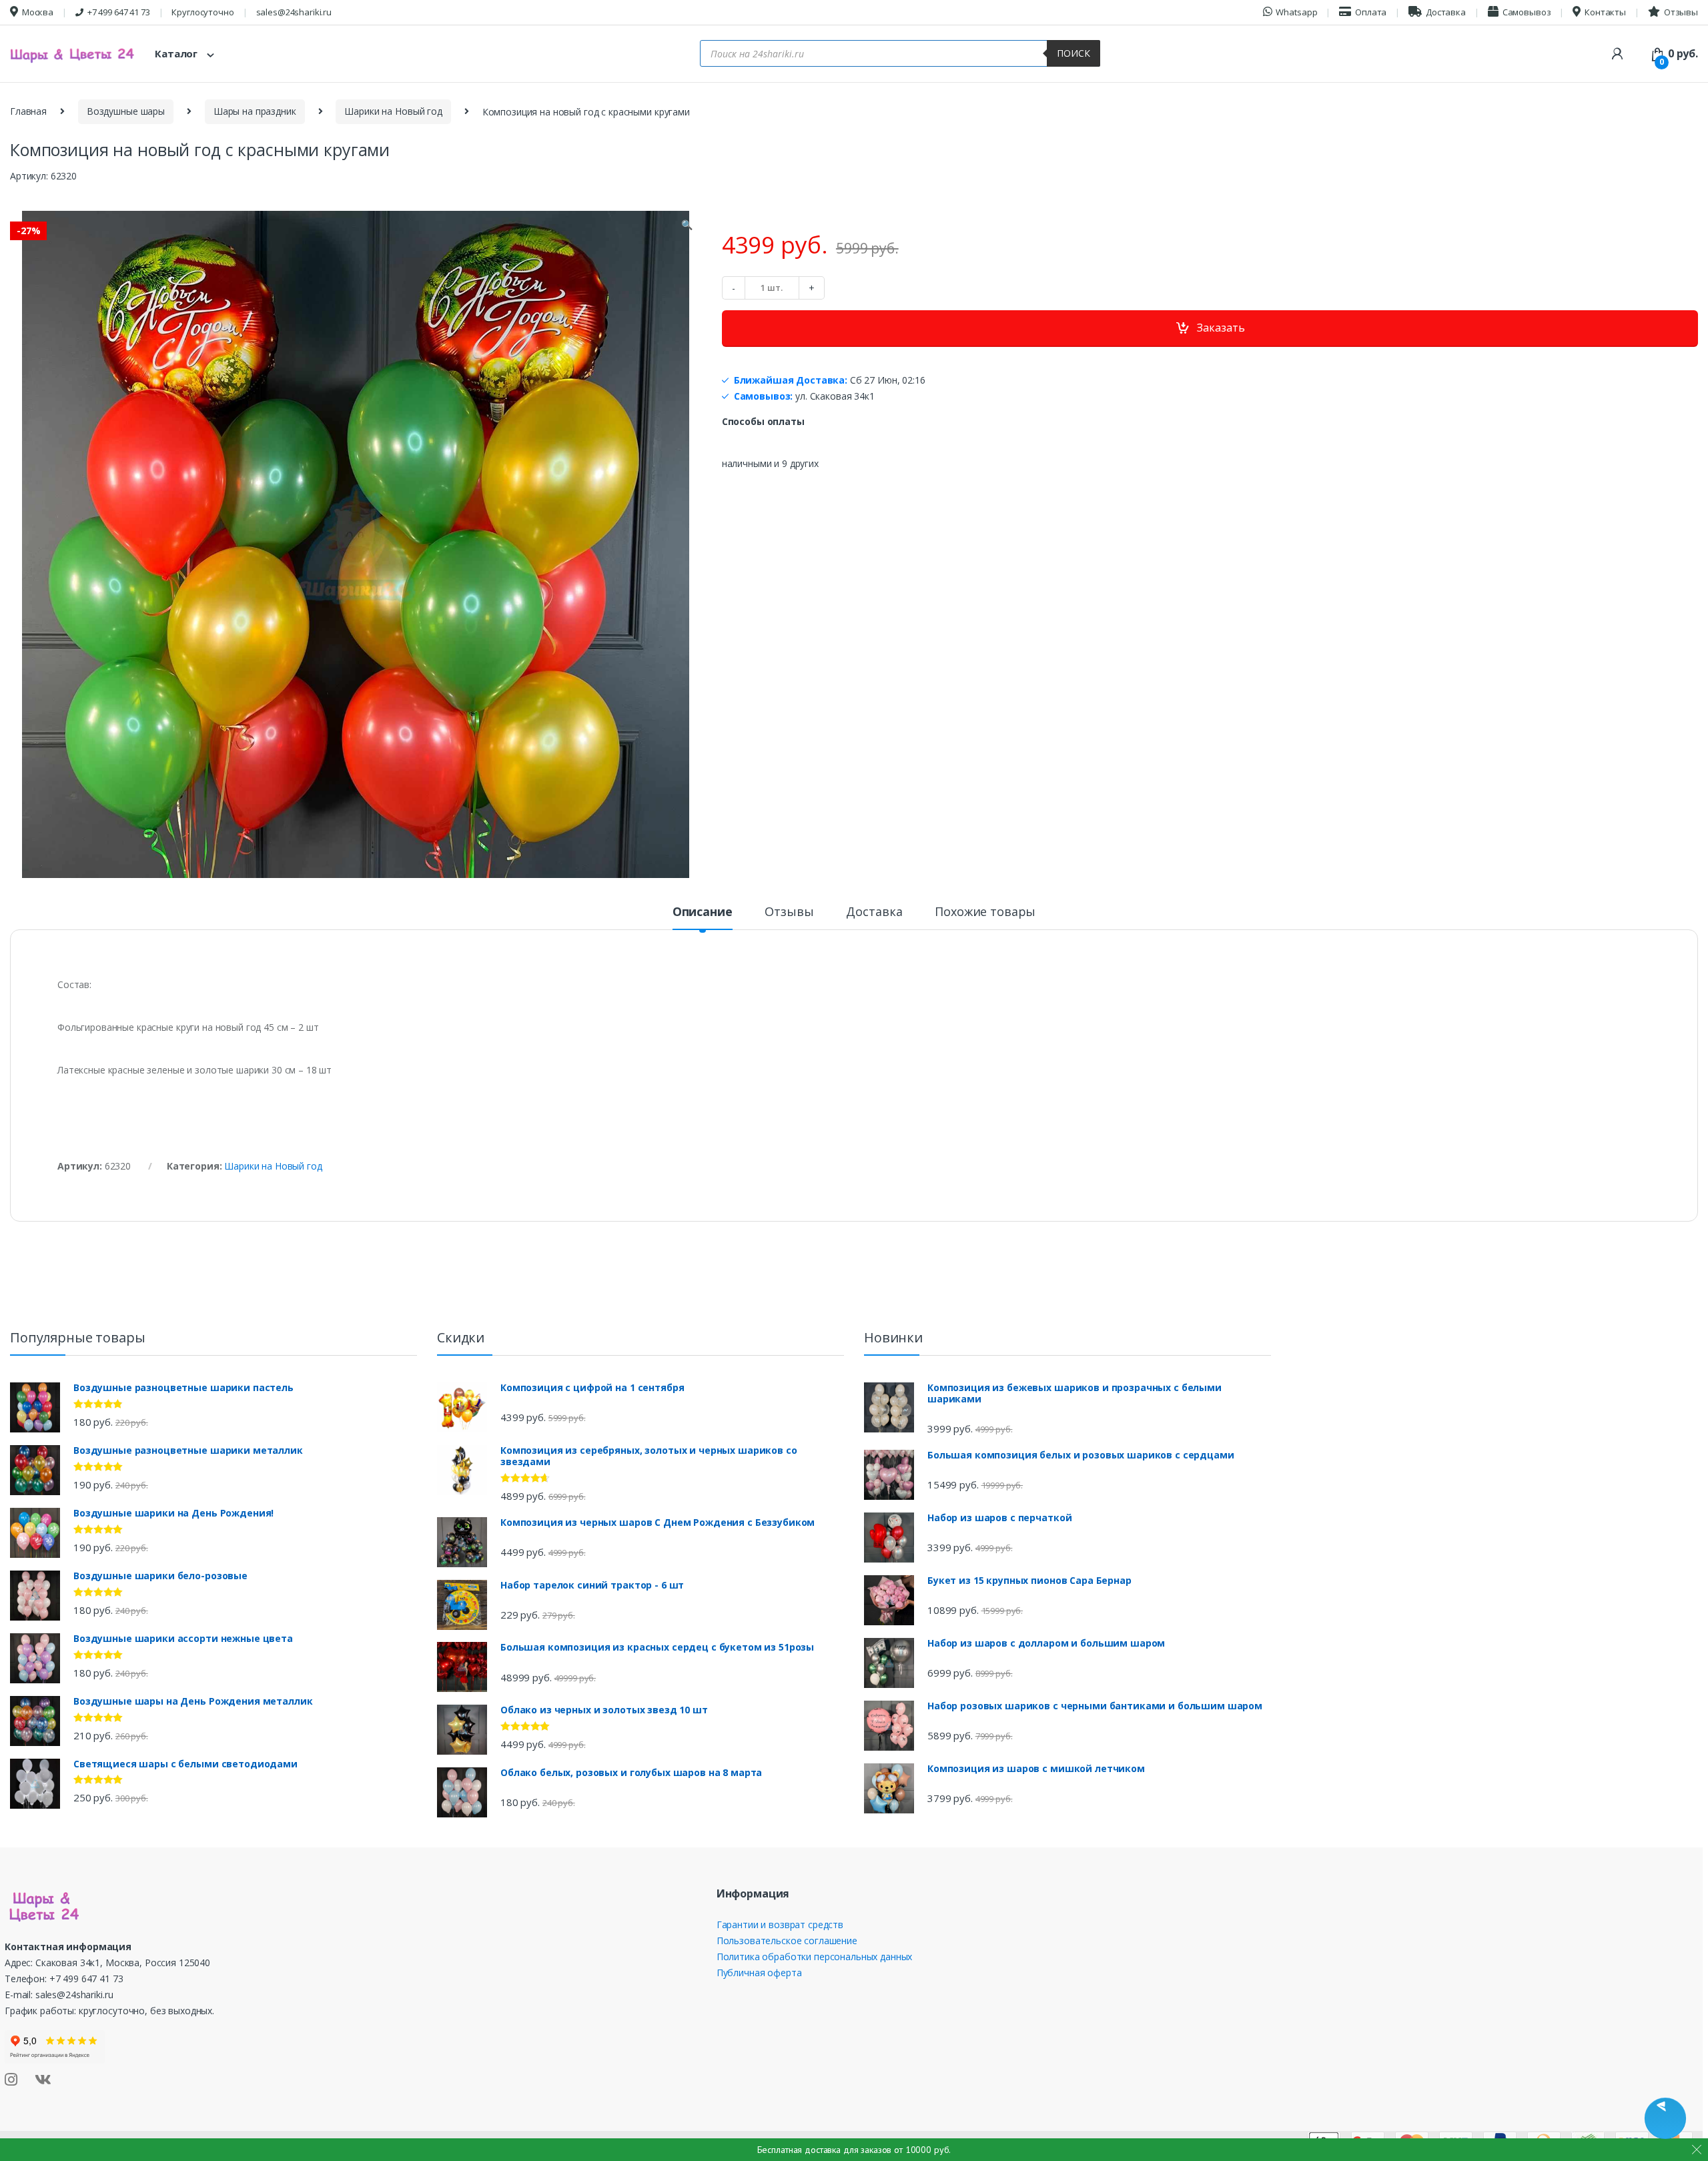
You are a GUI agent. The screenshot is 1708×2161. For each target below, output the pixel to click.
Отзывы (1681, 12)
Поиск (1074, 53)
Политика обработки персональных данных (815, 1957)
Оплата (1371, 12)
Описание (703, 912)
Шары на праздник (255, 111)
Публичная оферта (759, 1973)
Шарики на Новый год (393, 111)
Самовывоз (1527, 12)
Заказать (1221, 328)
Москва (38, 12)
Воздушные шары (126, 111)
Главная (28, 111)
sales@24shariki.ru (294, 12)
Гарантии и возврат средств (780, 1924)
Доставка (1446, 12)
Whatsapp (1296, 12)
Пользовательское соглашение (787, 1940)
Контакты (1605, 12)
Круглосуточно (202, 12)
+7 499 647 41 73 (119, 12)
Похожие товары (985, 912)
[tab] (703, 917)
